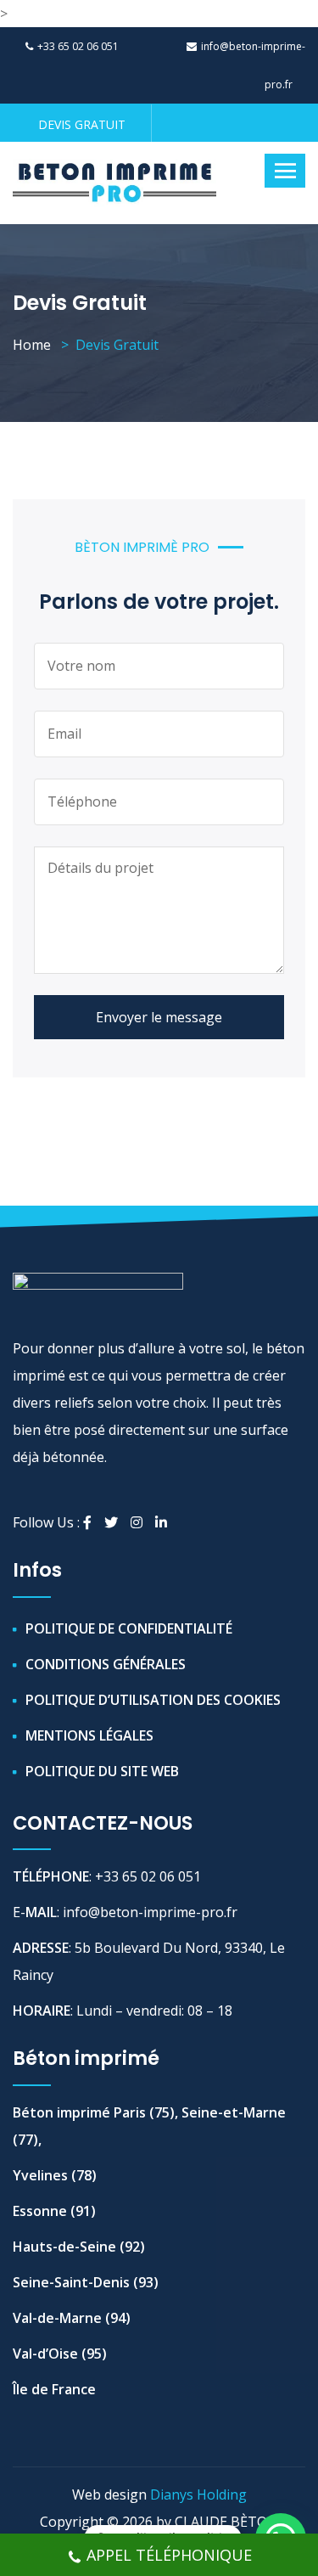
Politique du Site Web (102, 1771)
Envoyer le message (159, 1017)
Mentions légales (89, 1735)
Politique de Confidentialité (129, 1628)
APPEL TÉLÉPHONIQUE (169, 2555)
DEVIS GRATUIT (82, 124)
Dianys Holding (198, 2494)
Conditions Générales (106, 1664)
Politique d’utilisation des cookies (153, 1700)
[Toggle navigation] (285, 171)
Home (32, 345)
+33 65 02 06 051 (78, 46)
